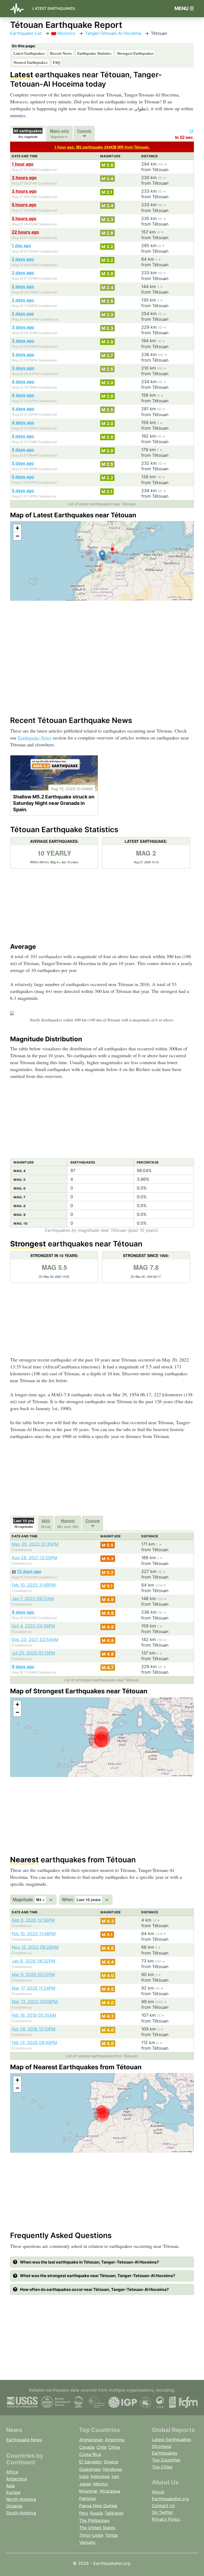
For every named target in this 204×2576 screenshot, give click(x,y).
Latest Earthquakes (54, 8)
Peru (84, 2513)
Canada (87, 2447)
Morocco (66, 33)
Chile (101, 2447)
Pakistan (88, 2498)
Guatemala (90, 2469)
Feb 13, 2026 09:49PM (34, 2042)
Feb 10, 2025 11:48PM (34, 1585)
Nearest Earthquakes (31, 62)
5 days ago (23, 436)
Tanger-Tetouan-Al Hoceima (113, 33)
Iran (115, 2476)
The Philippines (94, 2520)
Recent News (61, 53)
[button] (102, 555)
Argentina (115, 2440)
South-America (21, 2513)
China (114, 2447)
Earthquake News (35, 738)
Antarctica (16, 2479)
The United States (97, 2528)
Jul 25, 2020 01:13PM (33, 1653)
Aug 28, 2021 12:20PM (34, 1558)
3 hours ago (24, 177)
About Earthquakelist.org (170, 2495)
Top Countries (166, 2460)
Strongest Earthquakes (135, 53)
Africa (12, 2472)
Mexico (101, 2484)
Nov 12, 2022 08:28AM (35, 1947)
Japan (85, 2484)
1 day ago (21, 246)
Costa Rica (90, 2454)
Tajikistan (114, 2513)
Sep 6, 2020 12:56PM (33, 1920)
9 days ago (23, 1612)
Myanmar (88, 2491)
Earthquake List (26, 33)
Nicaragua (110, 2491)
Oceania (14, 2506)
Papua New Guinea (98, 2506)
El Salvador (91, 2462)
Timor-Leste (91, 2535)
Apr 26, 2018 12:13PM (33, 2029)
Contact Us (163, 2506)
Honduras (112, 2469)
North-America (21, 2499)
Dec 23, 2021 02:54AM (35, 1639)
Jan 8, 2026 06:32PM (33, 1961)
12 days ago (29, 1571)
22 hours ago (25, 232)
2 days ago (23, 259)
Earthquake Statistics (94, 53)
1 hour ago (23, 164)
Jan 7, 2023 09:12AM (33, 1598)
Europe (13, 2492)
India (84, 2476)
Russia (96, 2513)
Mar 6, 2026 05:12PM (33, 1974)
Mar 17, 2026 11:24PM (33, 1988)
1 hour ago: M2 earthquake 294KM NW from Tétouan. (102, 147)
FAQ (57, 62)
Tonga (111, 2535)
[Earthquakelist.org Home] (19, 9)
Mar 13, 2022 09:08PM (35, 2002)
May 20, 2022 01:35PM (35, 1544)
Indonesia (100, 2476)
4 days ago (23, 382)
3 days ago (23, 327)
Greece (111, 2462)
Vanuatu (87, 2542)
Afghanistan (91, 2440)
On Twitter (162, 2512)
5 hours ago (24, 205)
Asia (10, 2486)
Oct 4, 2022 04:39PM (33, 1626)
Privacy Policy (166, 2519)
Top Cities (162, 2467)
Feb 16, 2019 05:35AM (34, 2015)
